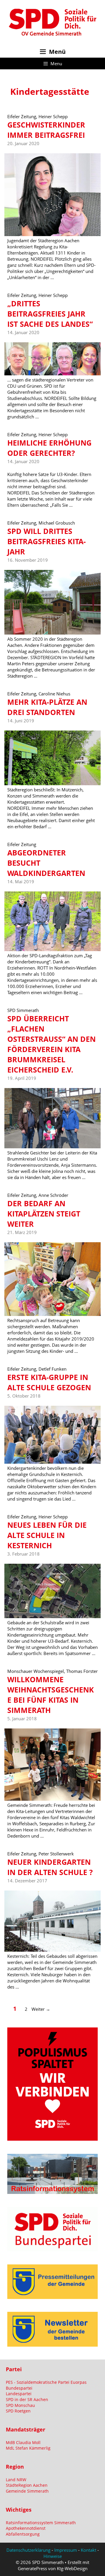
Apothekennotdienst (26, 2528)
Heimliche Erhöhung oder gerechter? (49, 448)
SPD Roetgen (18, 2411)
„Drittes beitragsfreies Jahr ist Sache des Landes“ (50, 314)
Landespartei (19, 2394)
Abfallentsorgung (23, 2534)
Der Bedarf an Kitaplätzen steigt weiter (44, 1214)
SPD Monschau (20, 2405)
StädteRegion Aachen (27, 2485)
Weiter (41, 2009)
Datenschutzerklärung (28, 2550)
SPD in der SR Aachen (27, 2399)
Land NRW (16, 2480)
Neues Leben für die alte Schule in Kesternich (47, 1535)
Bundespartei (19, 2388)
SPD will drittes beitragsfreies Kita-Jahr (47, 541)
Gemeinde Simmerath (27, 2491)
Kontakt (89, 2550)
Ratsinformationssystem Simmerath (41, 2523)
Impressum (66, 2550)
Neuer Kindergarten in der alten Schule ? (50, 1867)
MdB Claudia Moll (23, 2442)
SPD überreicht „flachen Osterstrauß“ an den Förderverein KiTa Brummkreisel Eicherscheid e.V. (51, 1044)
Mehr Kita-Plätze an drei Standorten (47, 707)
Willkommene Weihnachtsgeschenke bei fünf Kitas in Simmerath (51, 1695)
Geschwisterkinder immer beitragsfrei (46, 130)
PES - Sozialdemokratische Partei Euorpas (46, 2382)
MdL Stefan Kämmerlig (28, 2448)
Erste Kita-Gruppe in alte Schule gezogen (49, 1382)
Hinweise (53, 2556)
